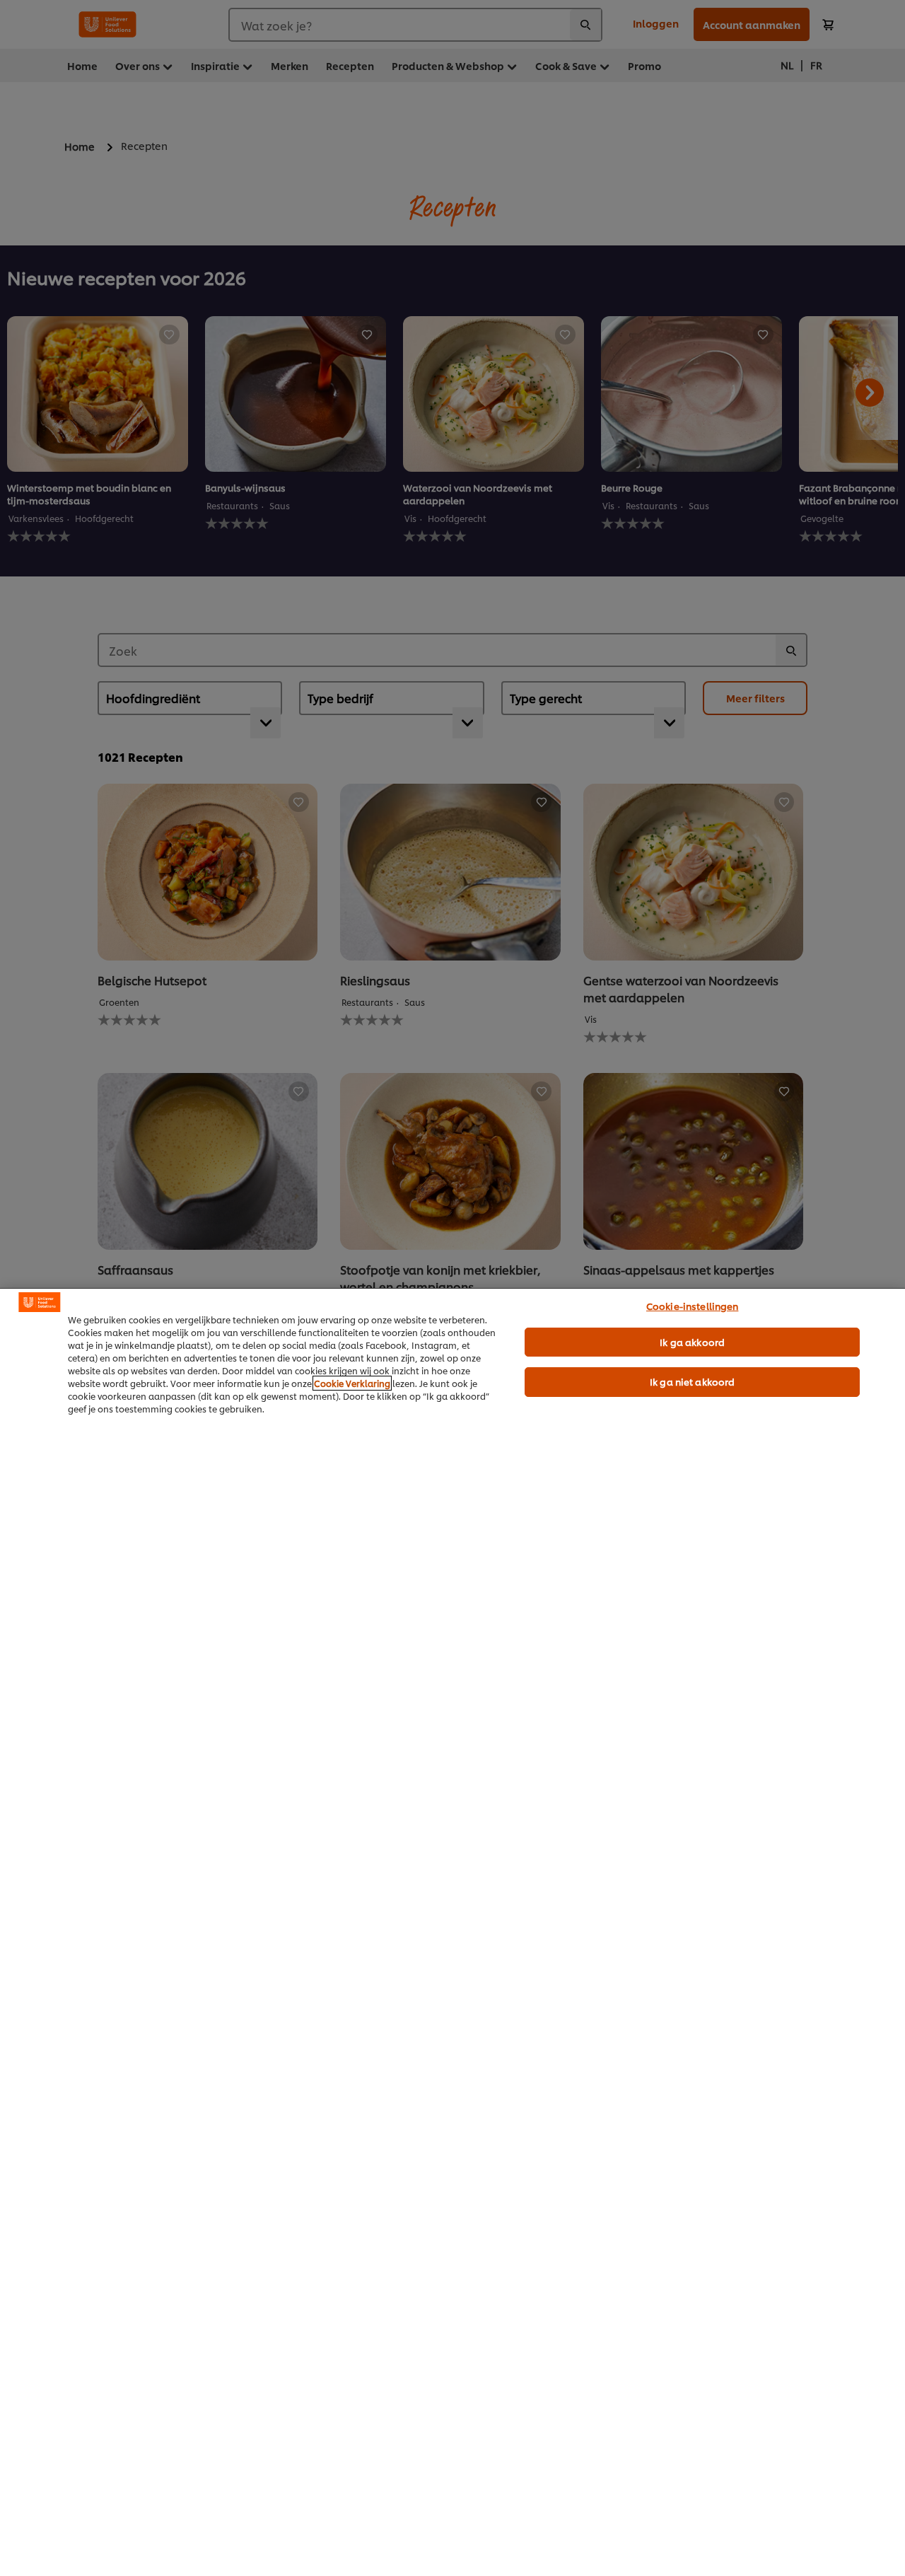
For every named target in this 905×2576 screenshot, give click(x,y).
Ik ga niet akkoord (692, 1381)
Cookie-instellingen (692, 1306)
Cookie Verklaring (352, 1383)
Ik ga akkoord (692, 1342)
